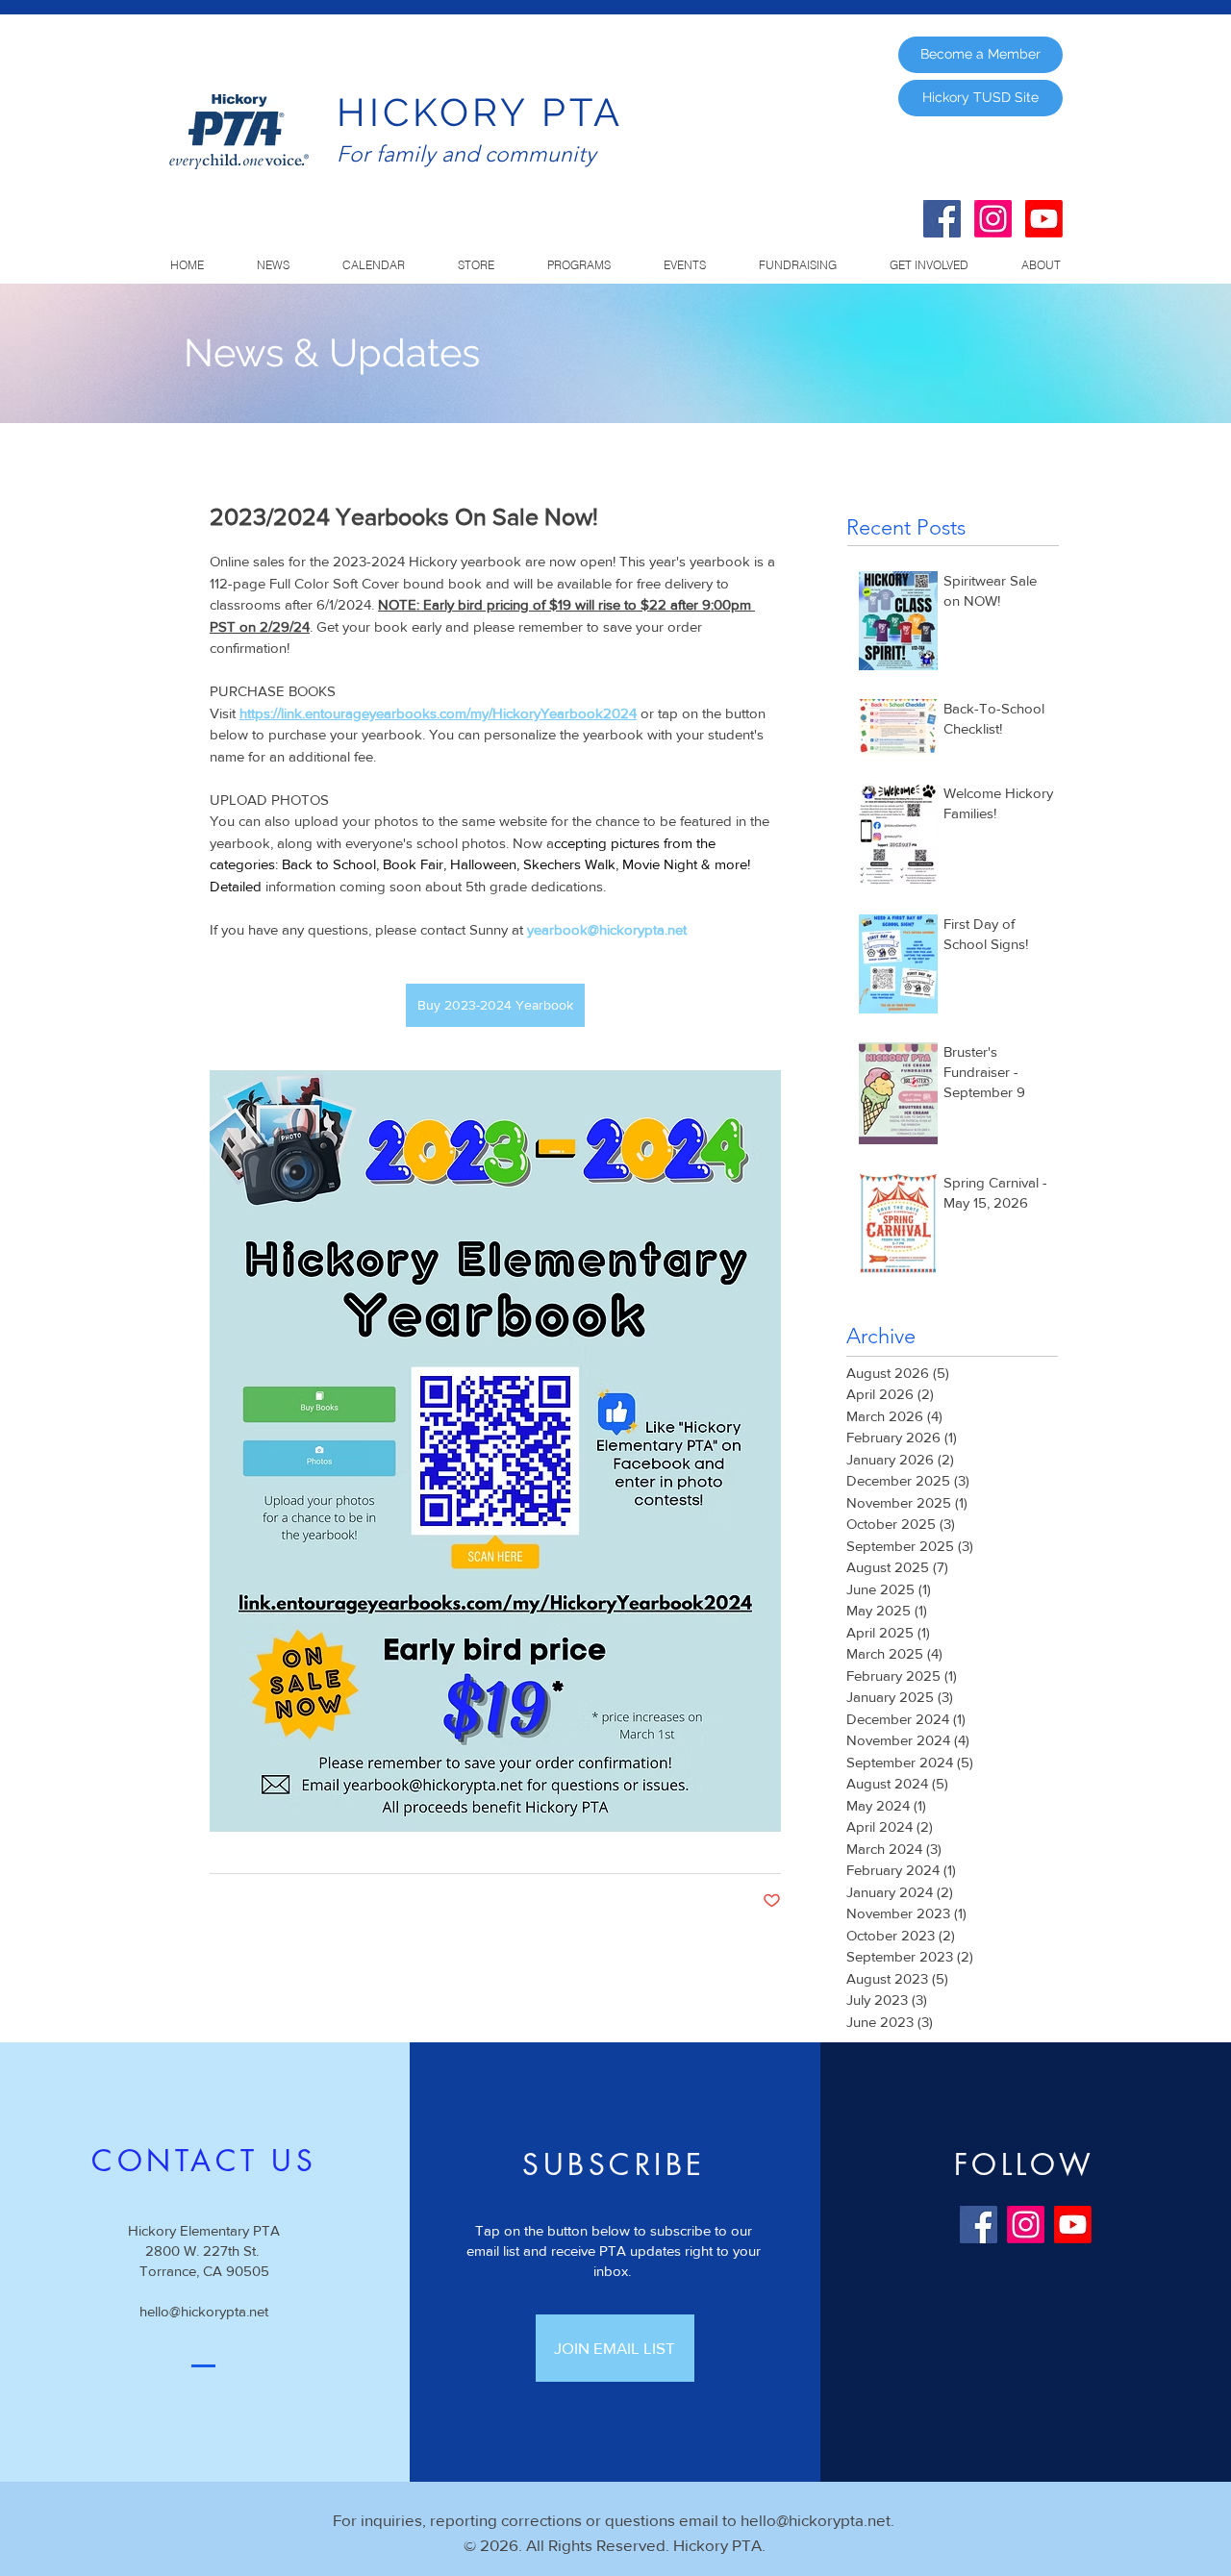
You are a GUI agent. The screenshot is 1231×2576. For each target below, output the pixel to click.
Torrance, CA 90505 (204, 2271)
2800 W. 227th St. (204, 2251)
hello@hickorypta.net (204, 2311)
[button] (578, 265)
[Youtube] (1044, 219)
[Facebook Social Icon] (942, 219)
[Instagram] (993, 219)
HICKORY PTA (480, 112)
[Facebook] (979, 2225)
